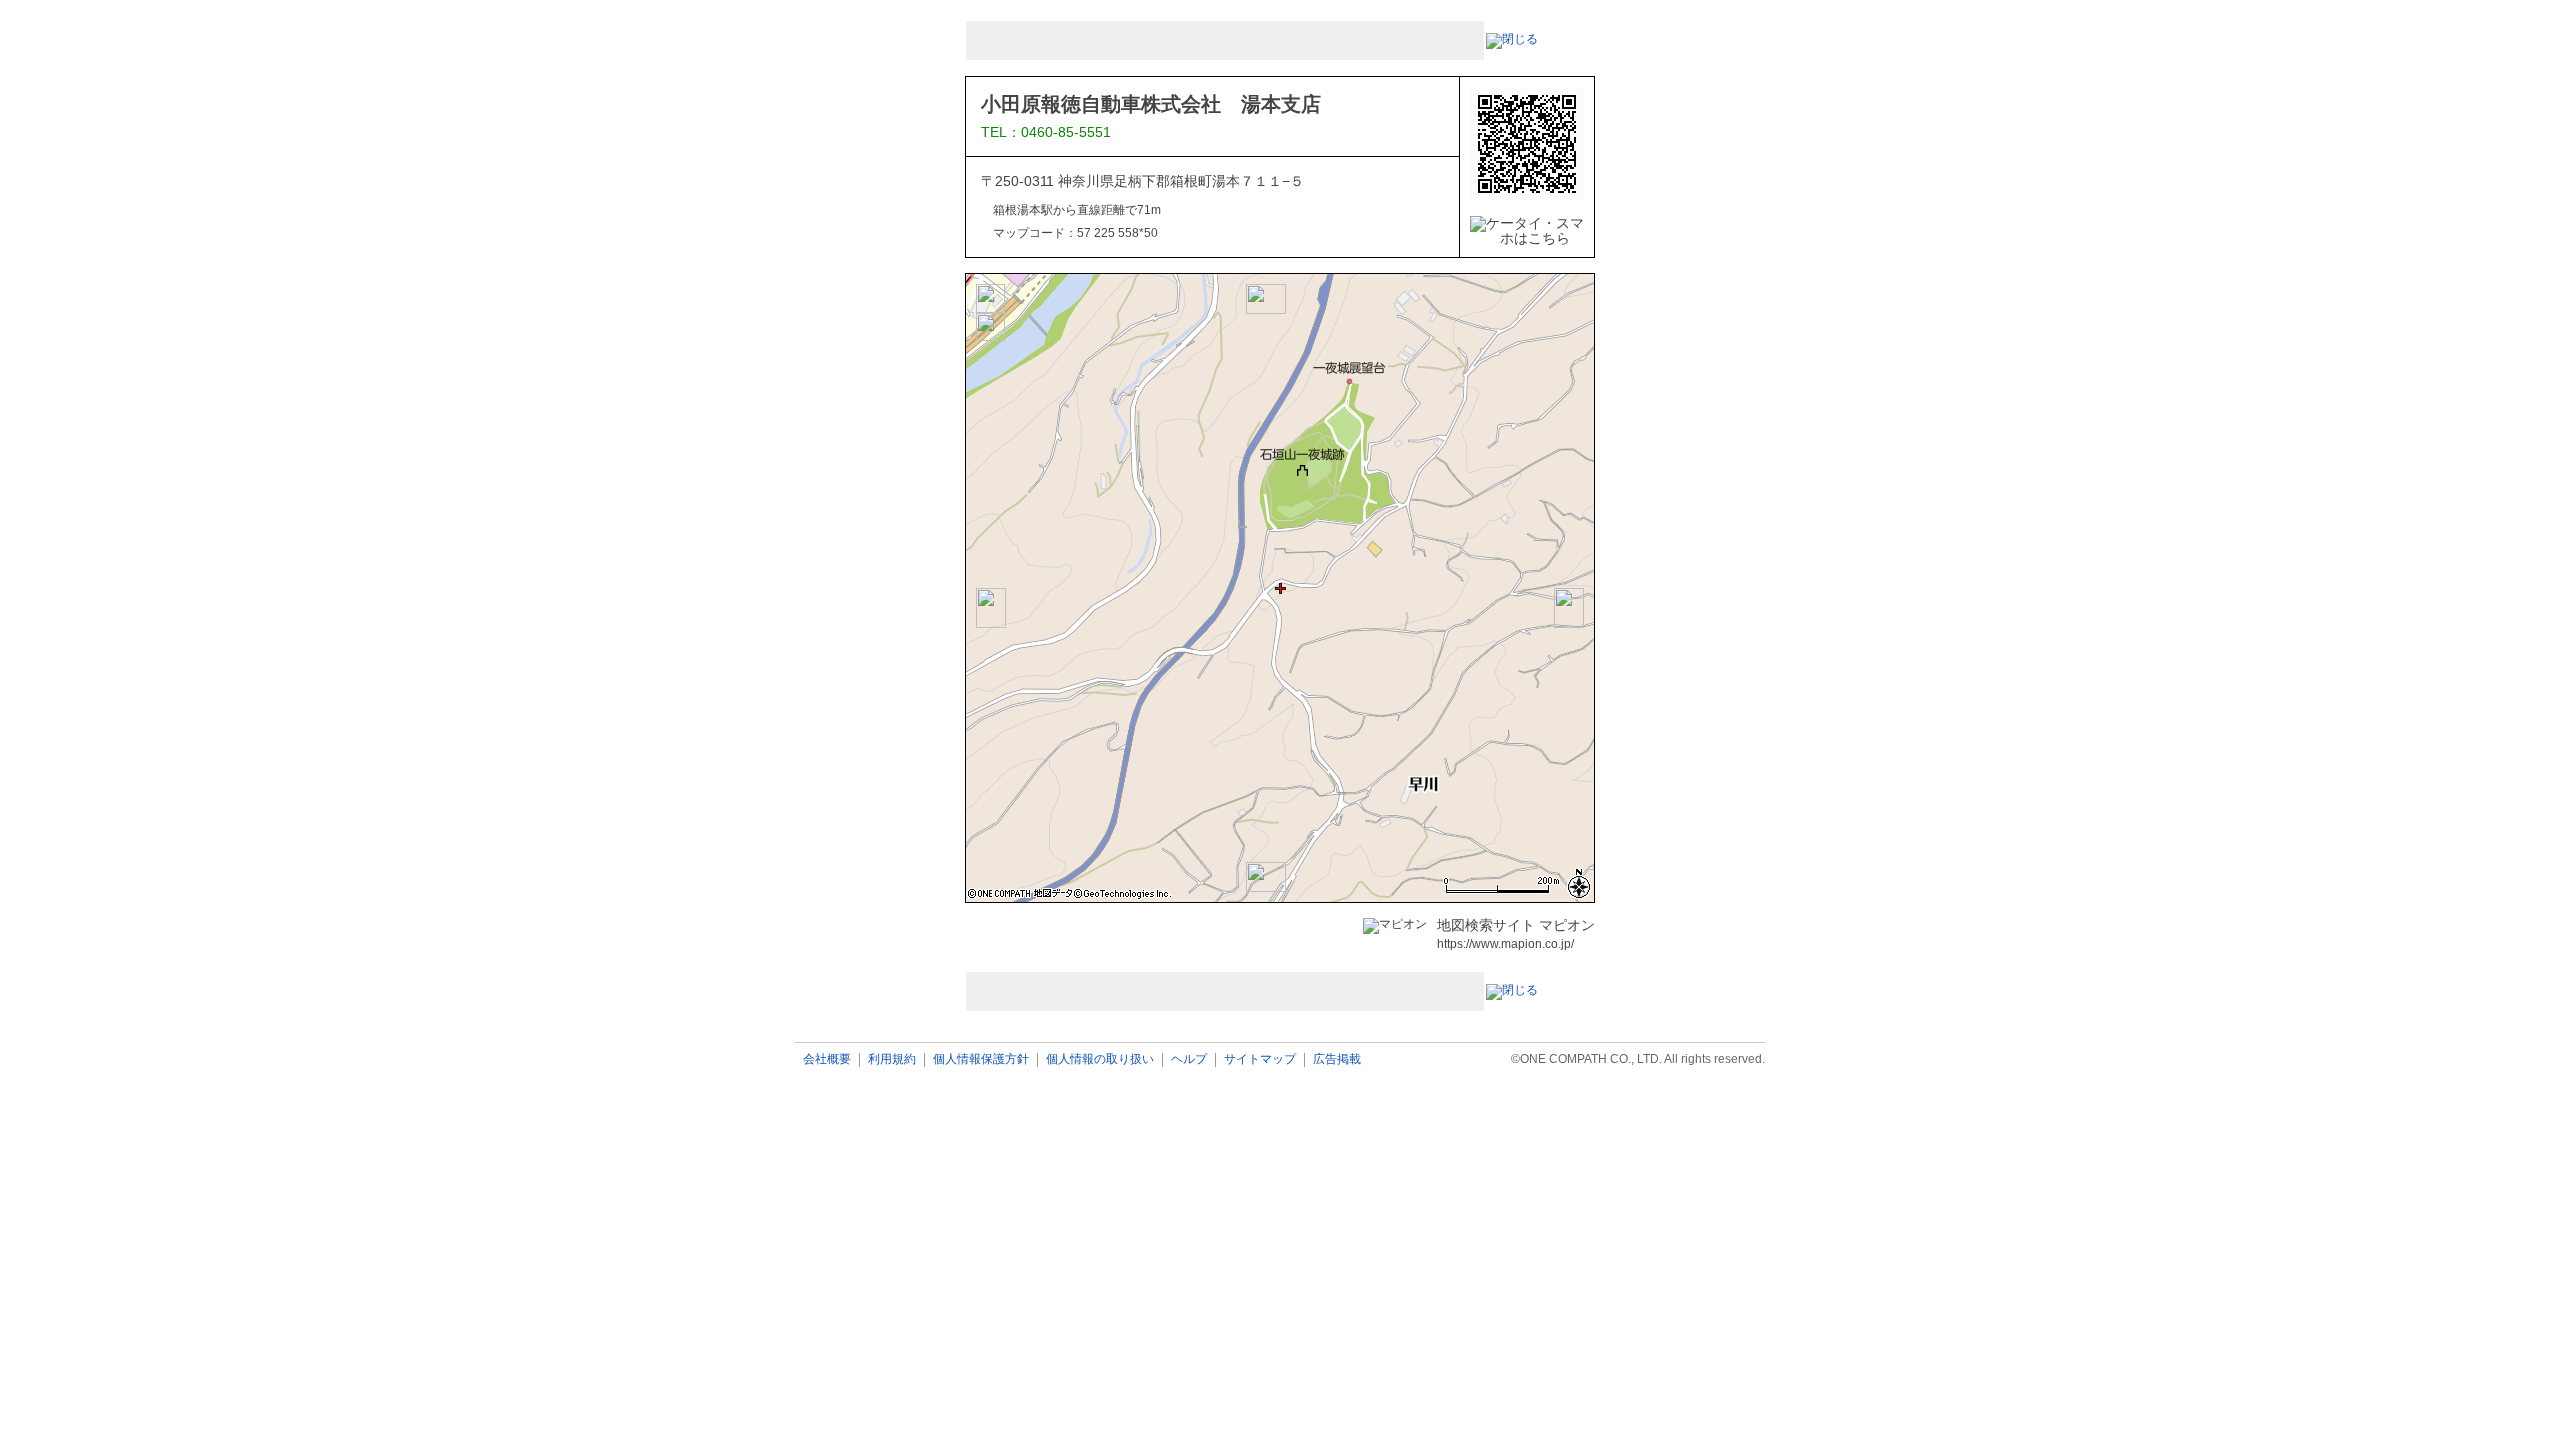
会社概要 (827, 1059)
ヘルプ (1189, 1059)
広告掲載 (1337, 1059)
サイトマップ (1260, 1059)
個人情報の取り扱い (1100, 1059)
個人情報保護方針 (981, 1059)
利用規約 (892, 1059)
